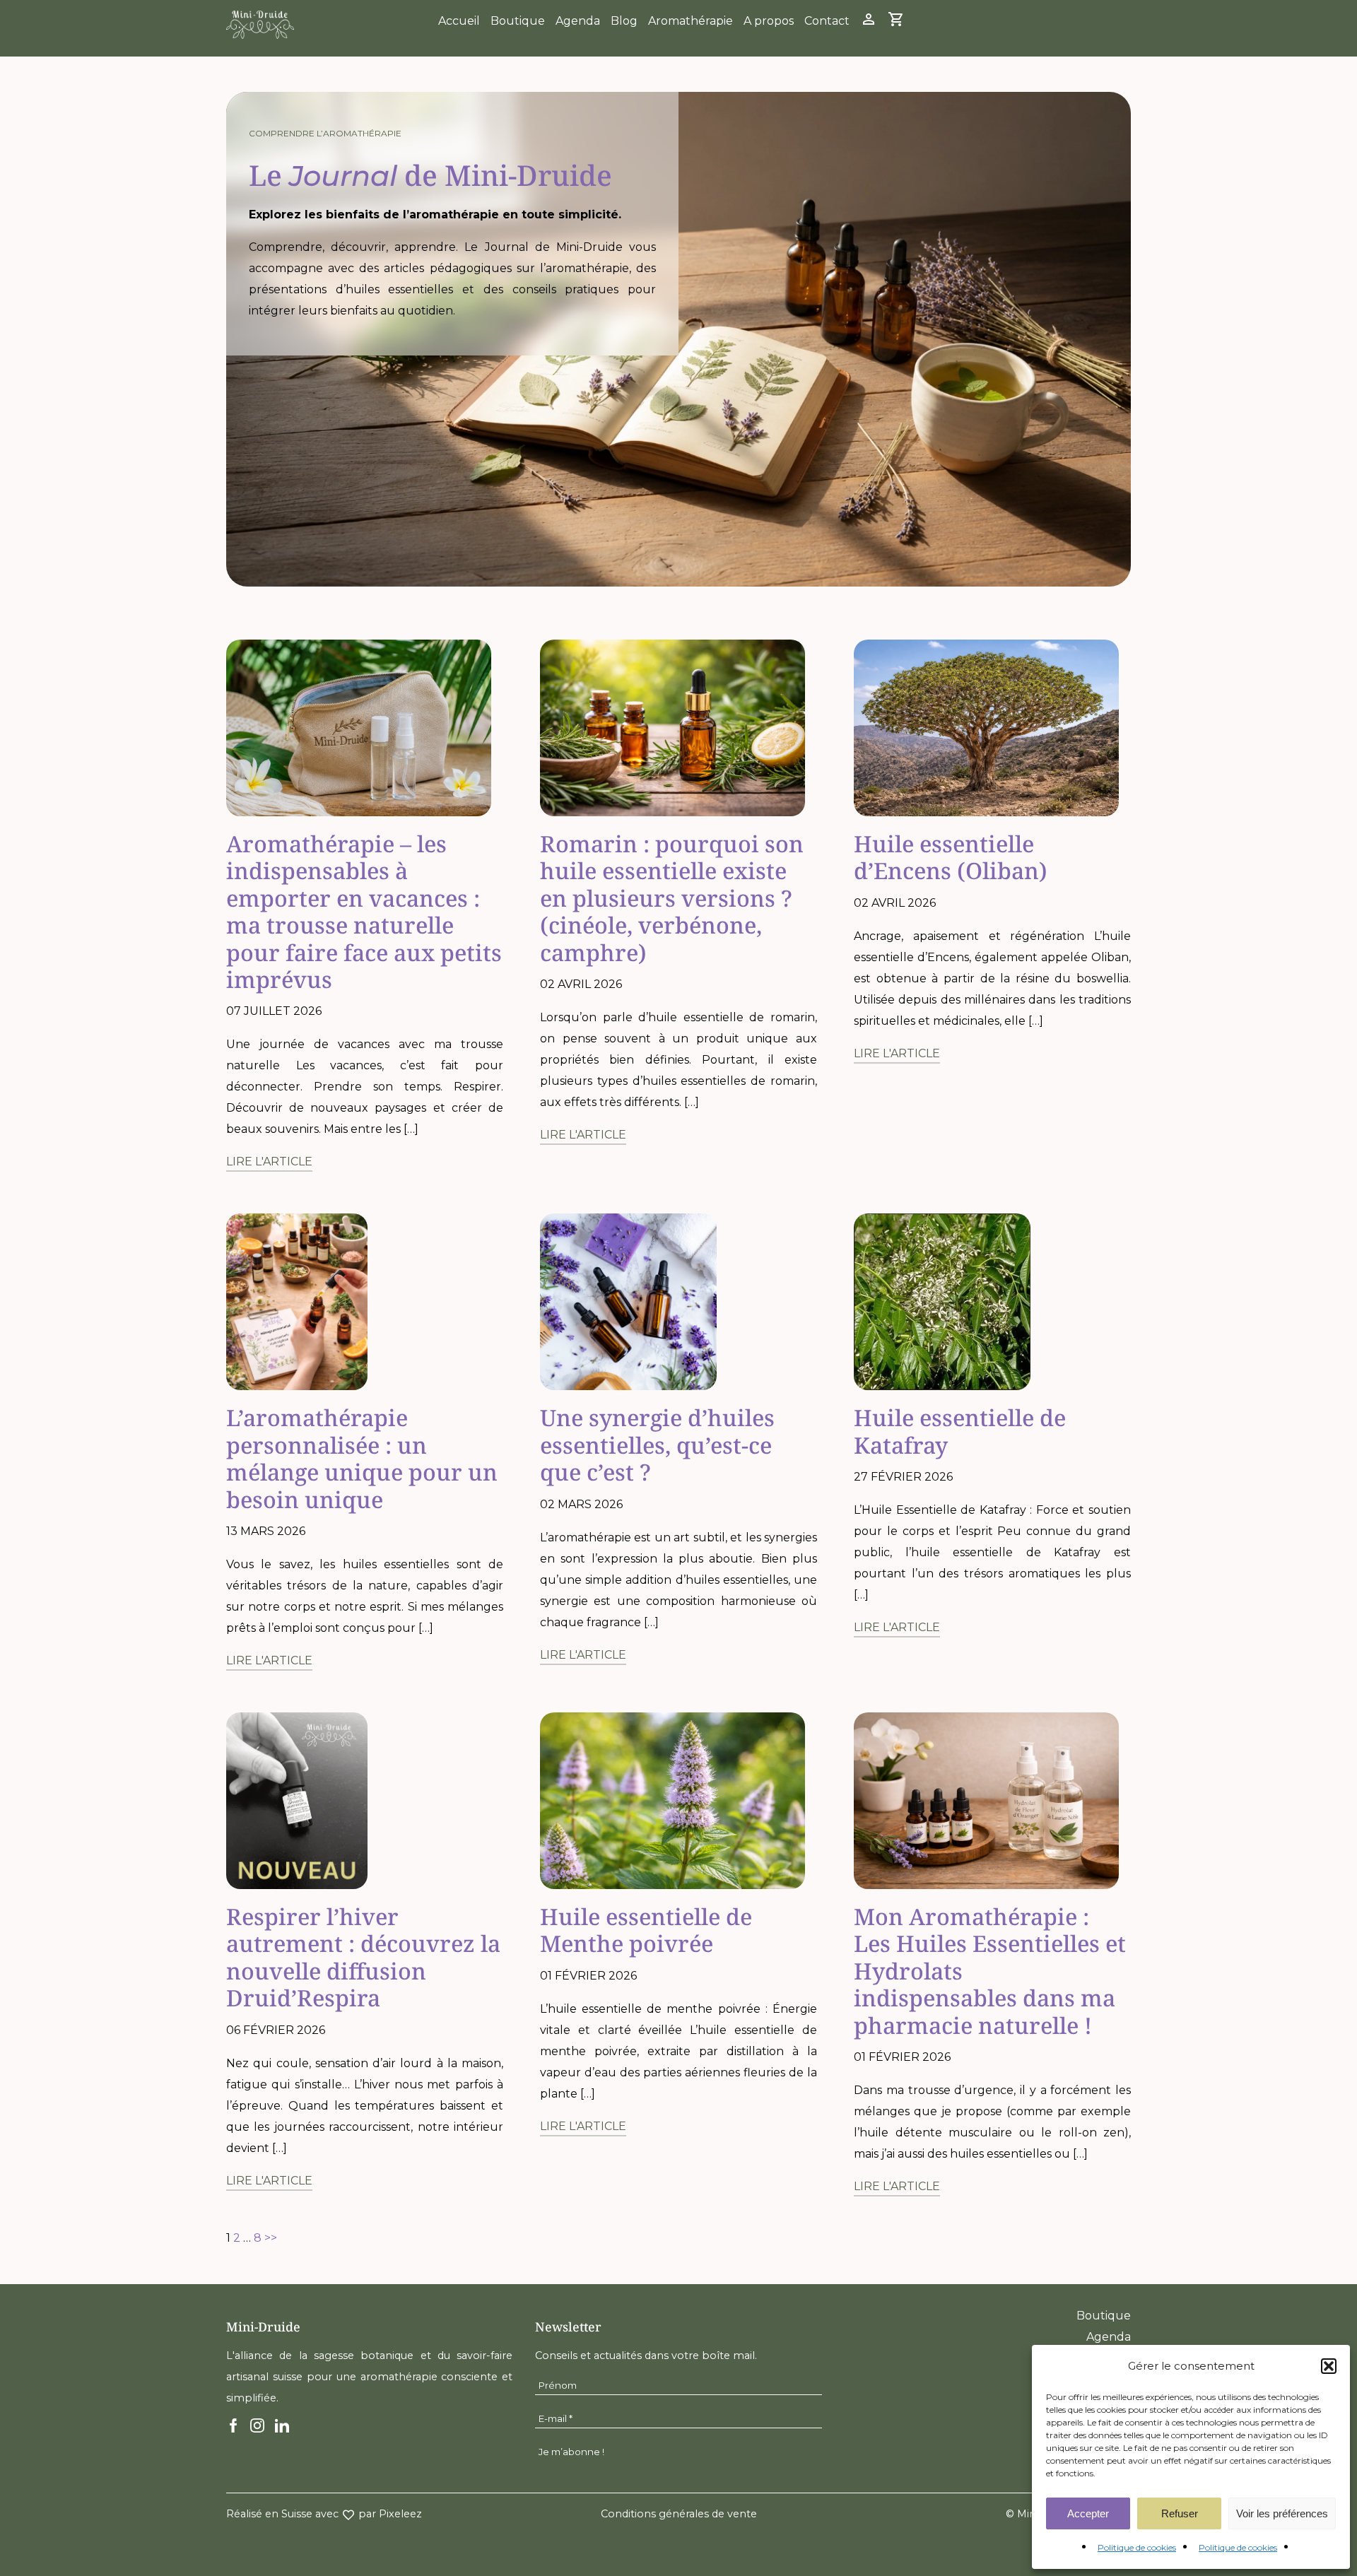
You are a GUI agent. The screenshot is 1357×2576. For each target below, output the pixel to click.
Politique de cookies (1137, 2547)
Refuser (1180, 2513)
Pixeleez (400, 2514)
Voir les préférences (1282, 2513)
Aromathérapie (691, 21)
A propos (769, 21)
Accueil (459, 21)
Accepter (1088, 2513)
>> (271, 2238)
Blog (624, 21)
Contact (827, 21)
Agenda (578, 21)
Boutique (518, 21)
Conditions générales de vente (679, 2514)
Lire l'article (269, 1161)
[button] (1329, 2366)
